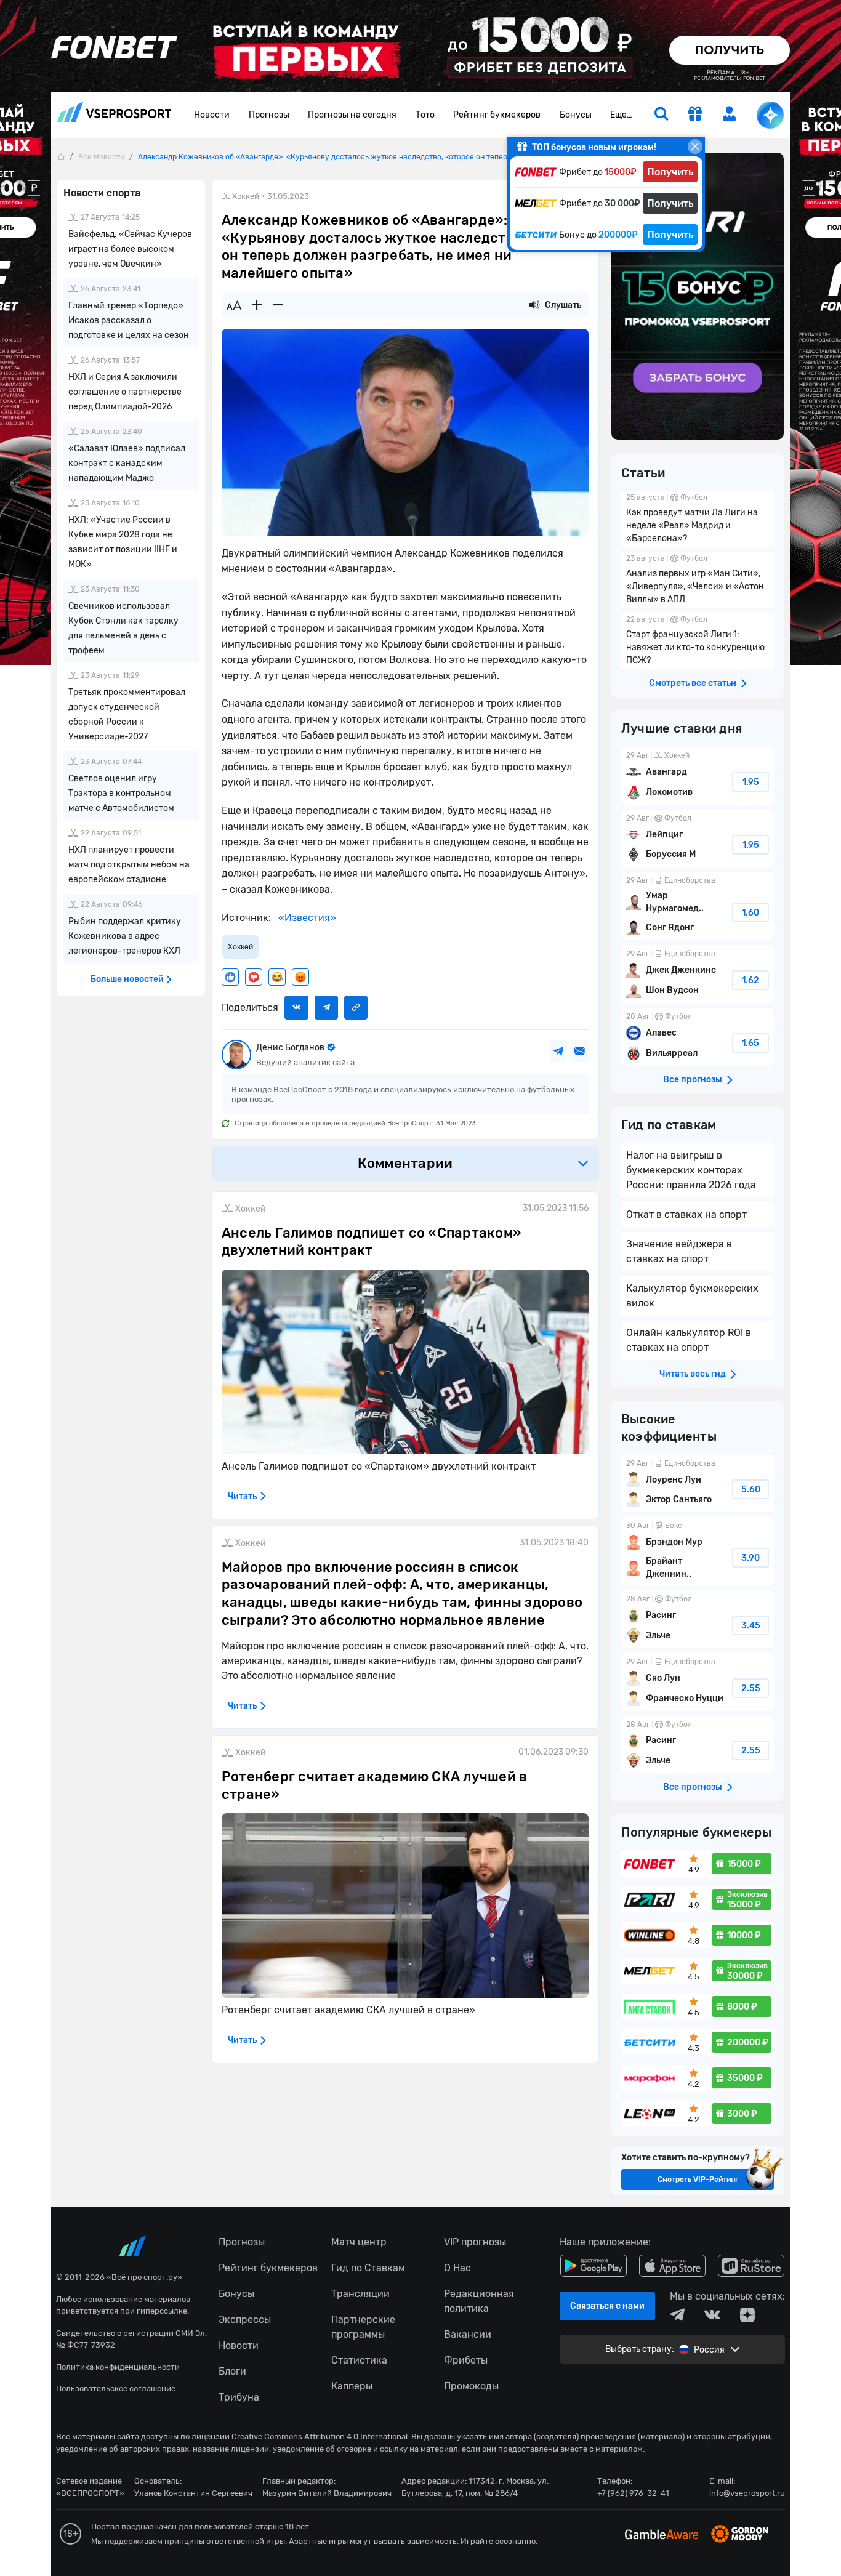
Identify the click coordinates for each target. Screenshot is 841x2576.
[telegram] (677, 2315)
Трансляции (360, 2294)
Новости (212, 115)
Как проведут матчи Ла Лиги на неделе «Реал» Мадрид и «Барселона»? (698, 519)
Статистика (359, 2360)
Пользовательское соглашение (116, 2389)
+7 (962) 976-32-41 (633, 2493)
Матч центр (359, 2242)
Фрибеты (466, 2360)
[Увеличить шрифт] (257, 305)
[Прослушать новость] (534, 305)
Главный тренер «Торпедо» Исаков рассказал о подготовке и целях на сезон (129, 320)
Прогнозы (269, 115)
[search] (661, 115)
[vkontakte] (712, 2315)
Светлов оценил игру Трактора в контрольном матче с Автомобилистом (121, 793)
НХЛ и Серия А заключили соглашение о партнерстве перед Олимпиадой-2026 (125, 392)
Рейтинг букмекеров (497, 115)
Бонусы (576, 115)
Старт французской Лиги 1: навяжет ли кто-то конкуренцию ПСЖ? (698, 641)
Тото (425, 115)
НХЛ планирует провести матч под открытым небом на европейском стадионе (129, 865)
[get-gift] (695, 115)
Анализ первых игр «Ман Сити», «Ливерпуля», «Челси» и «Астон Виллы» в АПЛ (698, 580)
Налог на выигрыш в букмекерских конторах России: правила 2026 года (691, 1170)
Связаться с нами (607, 2306)
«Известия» (306, 918)
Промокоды (471, 2386)
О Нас (457, 2268)
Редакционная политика (479, 2301)
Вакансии (468, 2334)
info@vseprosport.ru (747, 2493)
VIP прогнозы (475, 2242)
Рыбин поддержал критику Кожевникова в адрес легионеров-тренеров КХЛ (125, 936)
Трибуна (239, 2397)
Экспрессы (245, 2320)
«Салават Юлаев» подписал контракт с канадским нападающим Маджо (127, 463)
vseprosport (115, 115)
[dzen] (747, 2315)
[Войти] (730, 114)
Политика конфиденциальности (118, 2367)
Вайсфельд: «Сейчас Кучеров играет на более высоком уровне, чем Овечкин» (130, 249)
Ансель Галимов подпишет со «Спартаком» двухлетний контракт (372, 1242)
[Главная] (61, 157)
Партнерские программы (363, 2327)
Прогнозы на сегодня (352, 115)
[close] (695, 147)
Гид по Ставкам (368, 2268)
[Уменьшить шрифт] (278, 305)
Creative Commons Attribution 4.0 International (320, 2437)
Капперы (352, 2386)
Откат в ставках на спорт (686, 1214)
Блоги (232, 2371)
